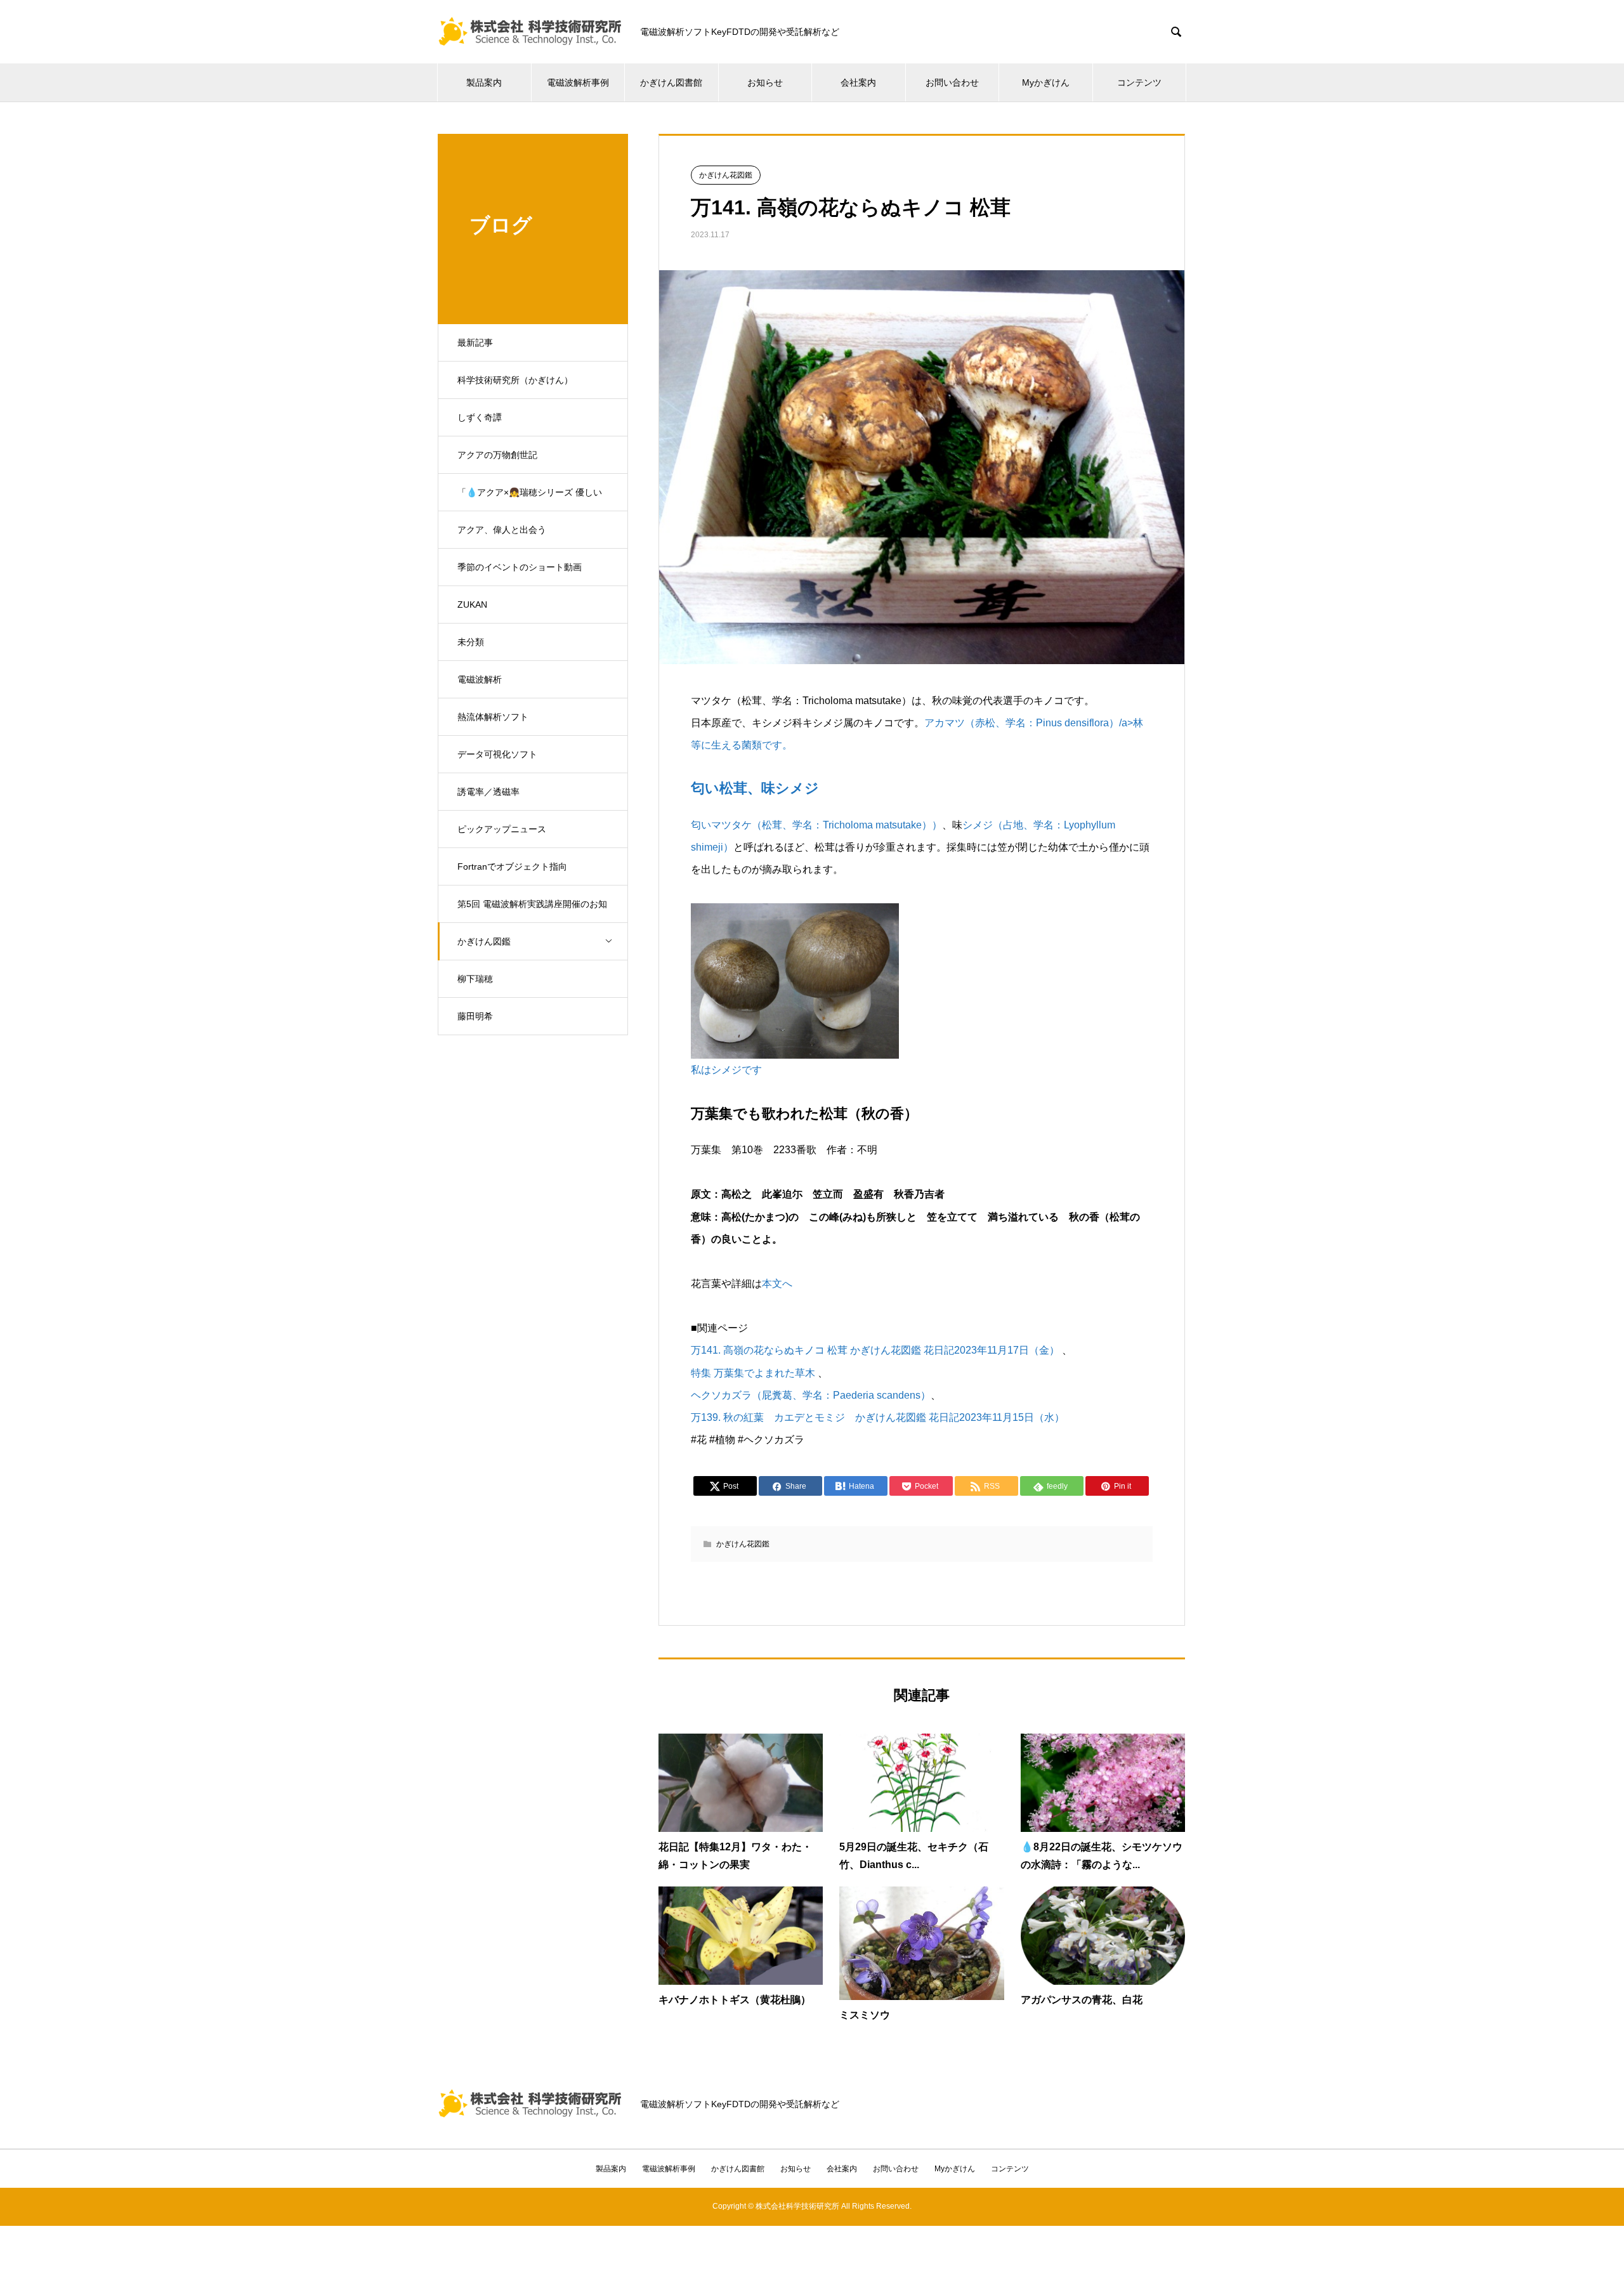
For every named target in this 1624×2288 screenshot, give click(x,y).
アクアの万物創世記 (497, 455)
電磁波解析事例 (578, 82)
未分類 (471, 642)
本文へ (777, 1284)
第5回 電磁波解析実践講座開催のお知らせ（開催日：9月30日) (532, 911)
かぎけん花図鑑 (726, 175)
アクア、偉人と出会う (502, 530)
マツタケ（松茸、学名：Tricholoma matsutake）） (827, 825)
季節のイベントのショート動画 (520, 567)
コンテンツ (1139, 82)
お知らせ (765, 82)
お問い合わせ (952, 82)
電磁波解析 (480, 679)
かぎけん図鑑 (484, 941)
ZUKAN (472, 605)
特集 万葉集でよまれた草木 (753, 1373)
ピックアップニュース (502, 829)
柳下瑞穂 (475, 979)
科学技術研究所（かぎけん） (515, 380)
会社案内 (858, 82)
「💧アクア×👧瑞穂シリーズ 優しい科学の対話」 (530, 499)
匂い (701, 825)
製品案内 (484, 82)
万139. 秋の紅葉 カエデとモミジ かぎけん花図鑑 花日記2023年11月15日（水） (878, 1417)
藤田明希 (475, 1016)
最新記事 (475, 343)
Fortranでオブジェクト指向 (512, 866)
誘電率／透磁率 (488, 792)
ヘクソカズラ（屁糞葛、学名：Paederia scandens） (811, 1395)
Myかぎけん (1046, 82)
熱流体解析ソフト (493, 717)
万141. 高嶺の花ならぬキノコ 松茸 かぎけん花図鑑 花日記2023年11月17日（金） (875, 1350)
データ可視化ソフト (497, 754)
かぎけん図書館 (671, 82)
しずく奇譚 (480, 417)
